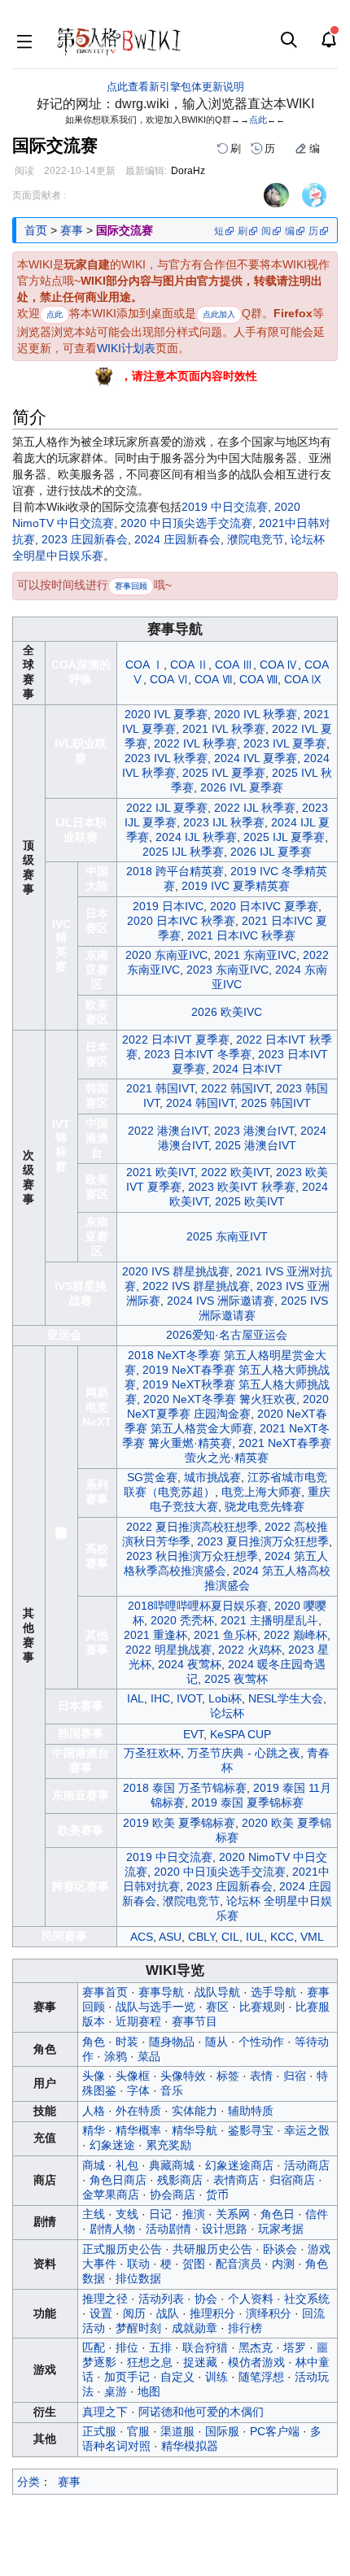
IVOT (189, 1698)
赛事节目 (195, 2021)
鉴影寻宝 (251, 2130)
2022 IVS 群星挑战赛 (196, 1286)
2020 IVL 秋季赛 (256, 714)
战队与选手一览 (155, 2007)
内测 (283, 2264)
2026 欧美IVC (227, 1012)
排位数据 (138, 2278)
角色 (94, 2042)
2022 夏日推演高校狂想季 (192, 1527)
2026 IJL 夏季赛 (271, 852)
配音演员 (238, 2264)
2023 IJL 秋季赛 (224, 822)
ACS (142, 1937)
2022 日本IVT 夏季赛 (176, 1040)
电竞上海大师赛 (261, 1492)
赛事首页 (105, 1992)
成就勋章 (195, 2328)
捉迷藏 (200, 2362)
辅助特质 (251, 2111)
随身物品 (172, 2042)
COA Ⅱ (189, 665)
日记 (160, 2214)
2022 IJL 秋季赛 (255, 808)
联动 (138, 2264)
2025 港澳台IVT (256, 1145)
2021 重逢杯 (155, 1635)
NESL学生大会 (286, 1698)
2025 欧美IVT (250, 1201)
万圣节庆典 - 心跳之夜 (244, 1753)
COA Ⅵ (169, 679)
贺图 (194, 2264)
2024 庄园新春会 (177, 539)
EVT (193, 1734)
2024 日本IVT (247, 1069)
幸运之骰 (307, 2130)
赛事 (72, 230)
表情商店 (236, 2180)
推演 (194, 2214)
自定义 (177, 2377)
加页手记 (127, 2377)
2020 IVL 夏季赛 (166, 714)
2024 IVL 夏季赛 (256, 758)
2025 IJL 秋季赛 (183, 852)
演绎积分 (269, 2313)
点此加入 (219, 314)
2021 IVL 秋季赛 (224, 729)
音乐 (172, 2090)
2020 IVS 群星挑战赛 (176, 1271)
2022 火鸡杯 (250, 1650)
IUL (255, 1937)
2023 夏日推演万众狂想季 (263, 1541)
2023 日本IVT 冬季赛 (198, 1054)
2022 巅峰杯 (295, 1635)
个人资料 (251, 2299)
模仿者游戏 (256, 2362)
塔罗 (295, 2347)
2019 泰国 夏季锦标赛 (247, 1802)
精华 (94, 2130)
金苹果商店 (111, 2195)
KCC (282, 1937)
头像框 (133, 2076)
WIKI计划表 (126, 348)
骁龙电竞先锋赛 (265, 1506)
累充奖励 (168, 2145)
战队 (168, 2313)
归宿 (295, 2076)
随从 (217, 2042)
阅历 (134, 2313)
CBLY (201, 1937)
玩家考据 (281, 2229)
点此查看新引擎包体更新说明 (175, 87)
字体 (138, 2090)
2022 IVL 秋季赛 (195, 743)
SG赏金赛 (152, 1477)
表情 (261, 2076)
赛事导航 (161, 1992)
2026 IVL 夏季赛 (242, 787)
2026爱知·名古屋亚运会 (227, 1335)
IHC (160, 1698)
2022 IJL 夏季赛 (167, 808)
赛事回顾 (131, 586)
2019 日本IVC (168, 906)
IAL (136, 1698)
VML (312, 1937)
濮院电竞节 (256, 539)
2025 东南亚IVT (227, 1236)
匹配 (94, 2347)
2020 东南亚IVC (166, 955)
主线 (94, 2214)
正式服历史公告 (122, 2249)
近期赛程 (138, 2021)
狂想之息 (150, 2362)
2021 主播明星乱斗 (269, 1620)
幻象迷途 (112, 2145)
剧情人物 (112, 2229)
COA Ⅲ (234, 665)
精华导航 (195, 2130)
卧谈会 (280, 2249)
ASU (170, 1937)
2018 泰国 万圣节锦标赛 (185, 1788)
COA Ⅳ (279, 665)
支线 (127, 2214)
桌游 (116, 2391)
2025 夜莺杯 (236, 1679)
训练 (217, 2377)
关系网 (233, 2214)
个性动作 (261, 2042)
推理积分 (212, 2313)
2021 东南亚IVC (255, 955)
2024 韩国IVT (200, 1103)
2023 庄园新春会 (85, 539)
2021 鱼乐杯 (225, 1635)
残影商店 (180, 2180)
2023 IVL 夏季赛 (285, 743)
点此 (258, 120)
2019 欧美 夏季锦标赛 (179, 1823)
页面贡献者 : (39, 195)
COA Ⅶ (214, 679)
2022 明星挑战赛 (168, 1650)
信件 (317, 2214)
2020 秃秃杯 (182, 1620)
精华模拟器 (190, 2446)
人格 (94, 2111)
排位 (127, 2347)
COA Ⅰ (144, 665)
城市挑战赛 (212, 1477)
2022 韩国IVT (235, 1088)
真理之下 (105, 2412)
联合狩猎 (205, 2347)
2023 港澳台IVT (254, 1131)
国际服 (222, 2431)
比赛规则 (262, 2007)
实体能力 (195, 2111)
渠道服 (177, 2431)
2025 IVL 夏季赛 (224, 773)
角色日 (278, 2214)
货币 (217, 2195)
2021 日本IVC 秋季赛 (241, 935)
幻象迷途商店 (239, 2165)
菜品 (149, 2056)
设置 (101, 2313)
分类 (28, 2482)
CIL (230, 1937)
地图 (149, 2391)
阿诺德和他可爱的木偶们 (201, 2412)
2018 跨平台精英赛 (175, 871)
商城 (94, 2165)
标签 (228, 2076)
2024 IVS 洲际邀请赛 (221, 1301)
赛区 (217, 2007)
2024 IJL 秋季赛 (196, 837)
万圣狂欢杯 (152, 1753)
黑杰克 (256, 2347)
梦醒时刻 (138, 2328)
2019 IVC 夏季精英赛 (236, 886)
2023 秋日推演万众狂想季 (192, 1556)
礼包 (127, 2165)
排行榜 (245, 2328)
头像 (94, 2076)
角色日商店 (118, 2180)
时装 (127, 2042)
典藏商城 (172, 2165)
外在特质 (138, 2111)
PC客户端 (275, 2431)
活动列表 (161, 2299)
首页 (36, 230)
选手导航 (273, 1992)
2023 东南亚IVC (227, 970)
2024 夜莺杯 (190, 1664)
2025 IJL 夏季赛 (284, 837)
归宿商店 (292, 2180)
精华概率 (138, 2130)
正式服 (99, 2431)
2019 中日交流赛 (225, 507)
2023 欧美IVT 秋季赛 (242, 1187)
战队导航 (217, 1992)
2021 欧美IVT (160, 1172)
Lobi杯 (225, 1698)
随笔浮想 (261, 2377)
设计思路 (225, 2229)
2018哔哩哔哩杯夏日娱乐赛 (198, 1606)
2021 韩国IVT (160, 1088)
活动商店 (307, 2165)
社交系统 (307, 2299)
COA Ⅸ (303, 679)
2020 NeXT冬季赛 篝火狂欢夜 (220, 1399)
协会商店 (173, 2195)
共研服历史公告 (212, 2249)
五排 (160, 2347)
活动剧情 (168, 2229)
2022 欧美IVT (235, 1172)
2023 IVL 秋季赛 (166, 758)
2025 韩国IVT (276, 1103)
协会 (206, 2299)
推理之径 (105, 2299)
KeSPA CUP (241, 1734)
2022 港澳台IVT (168, 1131)
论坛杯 (227, 1713)
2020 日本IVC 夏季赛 (264, 906)
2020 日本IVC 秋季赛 (181, 921)
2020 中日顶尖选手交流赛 (186, 523)
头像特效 (183, 2076)
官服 (138, 2431)
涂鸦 (116, 2056)
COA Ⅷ (258, 679)
